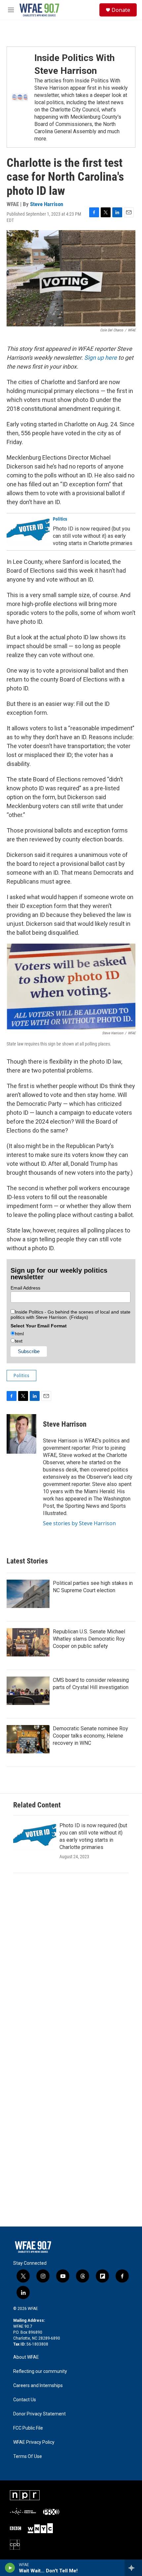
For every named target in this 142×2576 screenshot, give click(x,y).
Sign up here (101, 358)
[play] (10, 2568)
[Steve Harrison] (21, 1434)
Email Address (25, 1288)
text (19, 1341)
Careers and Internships (38, 2386)
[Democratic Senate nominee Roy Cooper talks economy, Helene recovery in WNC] (28, 1739)
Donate (121, 10)
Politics (60, 519)
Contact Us (25, 2400)
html (19, 1334)
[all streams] (133, 2568)
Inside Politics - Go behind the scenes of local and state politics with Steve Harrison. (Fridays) (71, 1315)
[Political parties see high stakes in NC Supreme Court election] (28, 1594)
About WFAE (26, 2357)
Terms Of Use (28, 2456)
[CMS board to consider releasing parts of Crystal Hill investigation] (28, 1691)
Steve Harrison (47, 204)
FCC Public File (28, 2428)
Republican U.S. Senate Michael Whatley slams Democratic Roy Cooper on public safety (89, 1639)
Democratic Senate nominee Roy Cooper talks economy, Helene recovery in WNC (90, 1736)
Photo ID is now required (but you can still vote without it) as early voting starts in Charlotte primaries (93, 536)
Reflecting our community (40, 2371)
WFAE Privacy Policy (34, 2442)
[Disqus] (71, 1969)
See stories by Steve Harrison (79, 1523)
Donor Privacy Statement (39, 2414)
